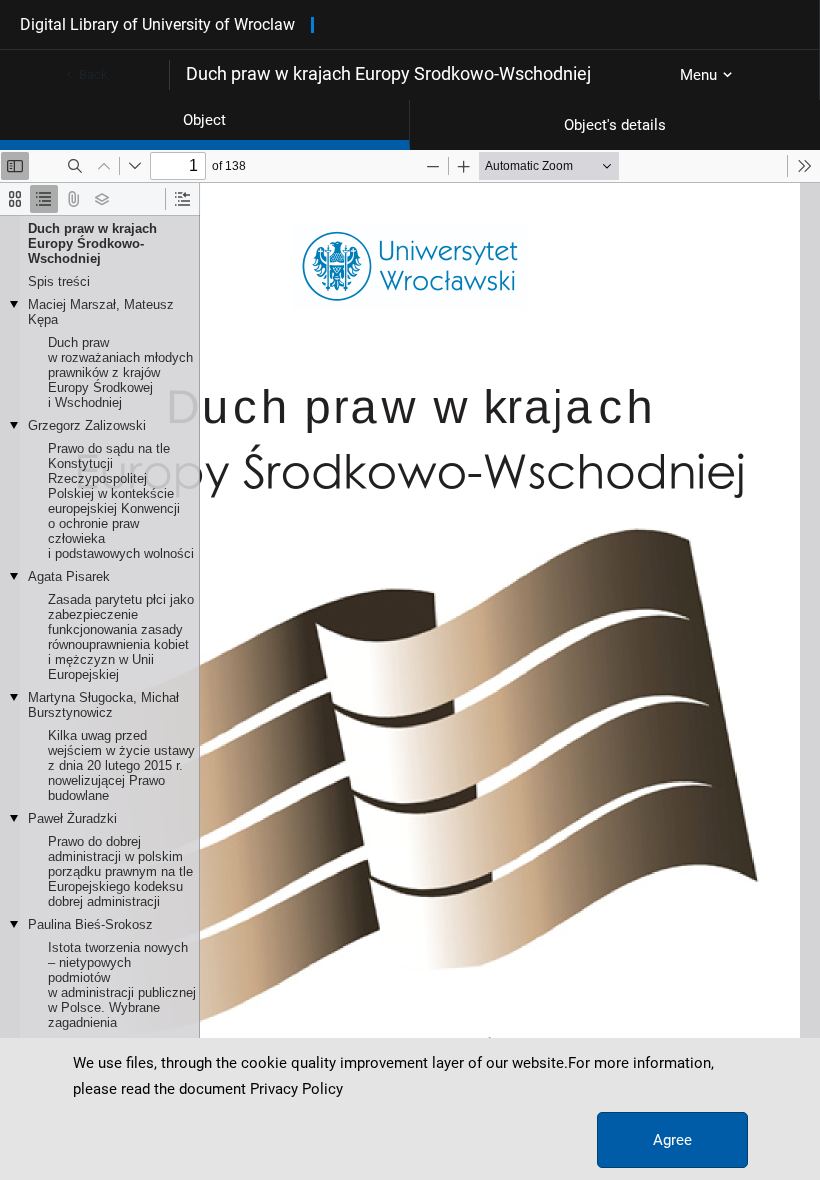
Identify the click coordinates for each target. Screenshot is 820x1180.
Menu (698, 75)
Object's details (615, 125)
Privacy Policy (296, 1089)
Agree (672, 1140)
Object (204, 120)
